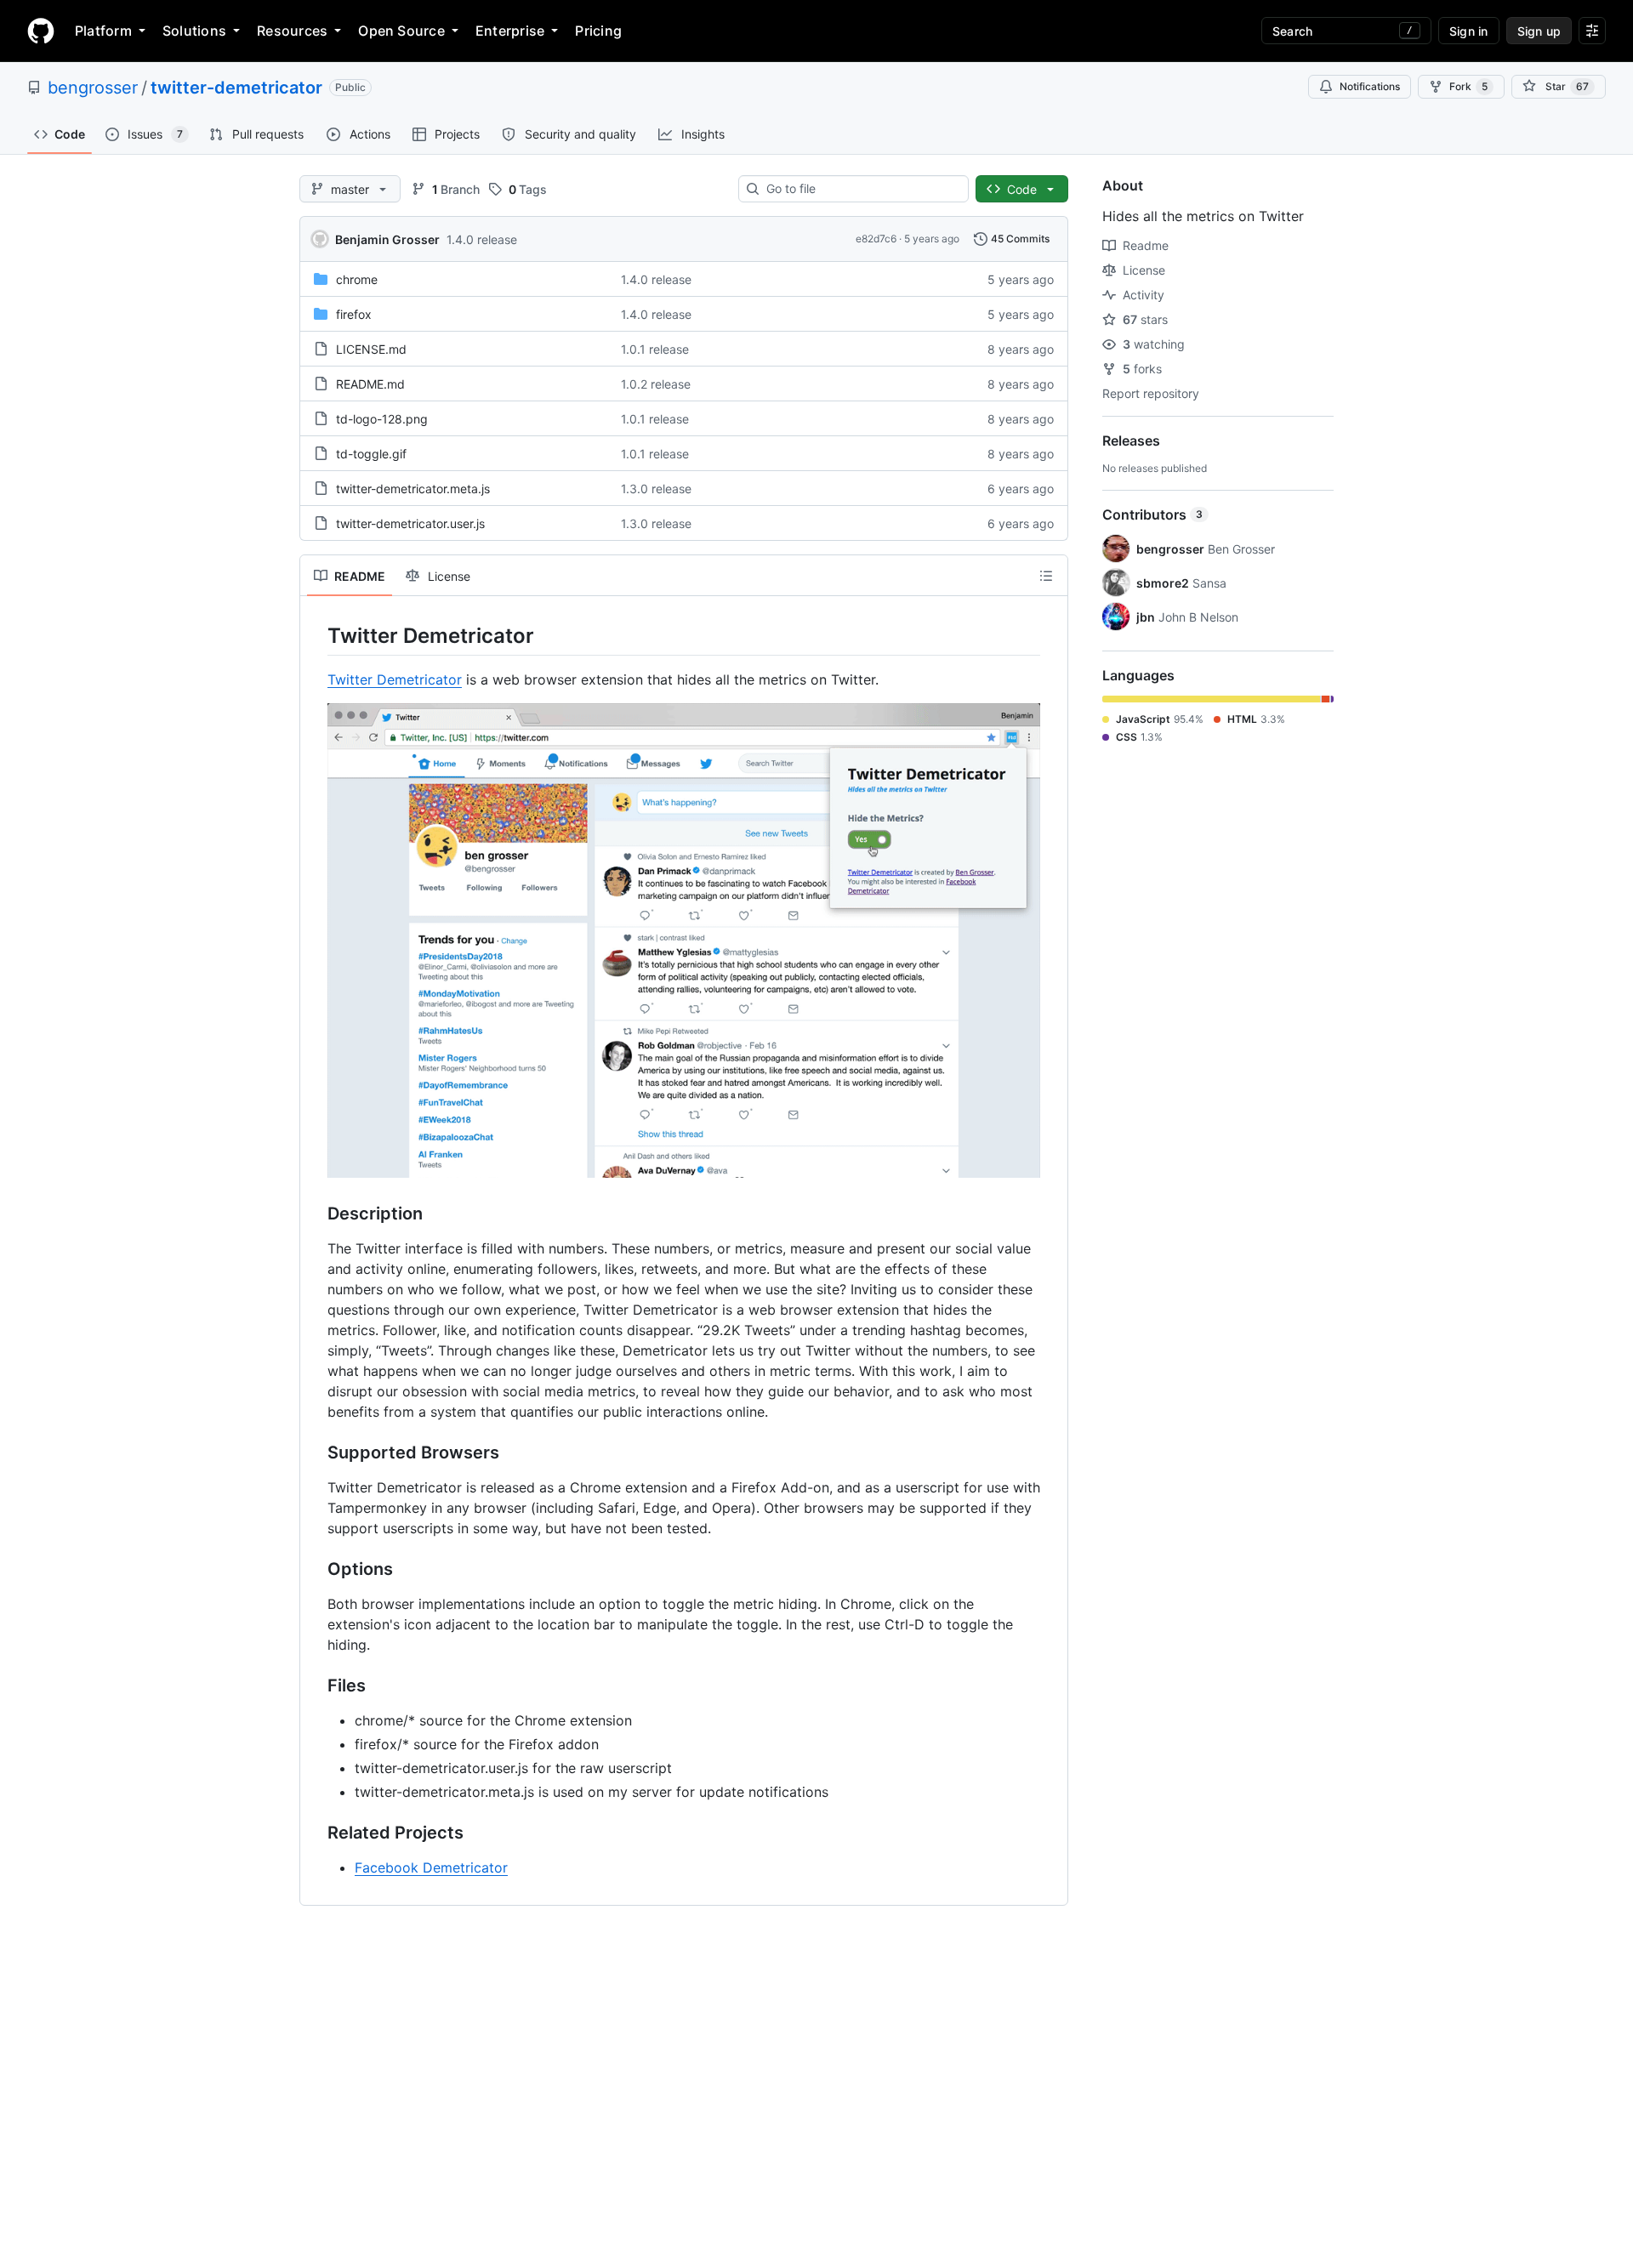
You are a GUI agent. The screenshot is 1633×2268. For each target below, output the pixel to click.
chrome (357, 279)
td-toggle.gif (371, 454)
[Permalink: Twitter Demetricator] (316, 635)
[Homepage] (41, 31)
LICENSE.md (371, 349)
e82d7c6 (876, 239)
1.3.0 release (656, 489)
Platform (103, 31)
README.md (370, 384)
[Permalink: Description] (316, 1214)
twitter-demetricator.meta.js (413, 489)
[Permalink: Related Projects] (316, 1833)
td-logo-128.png (382, 419)
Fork (1468, 86)
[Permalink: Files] (316, 1686)
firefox (354, 314)
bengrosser (93, 88)
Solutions (194, 31)
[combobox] (860, 189)
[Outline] (1046, 576)
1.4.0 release (482, 239)
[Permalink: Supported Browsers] (316, 1453)
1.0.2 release (656, 384)
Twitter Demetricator (395, 679)
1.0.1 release (655, 349)
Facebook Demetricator (431, 1867)
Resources (292, 31)
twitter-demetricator (236, 88)
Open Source (401, 31)
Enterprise (510, 31)
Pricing (598, 31)
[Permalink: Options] (316, 1570)
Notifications (1370, 86)
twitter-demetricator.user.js (410, 523)
